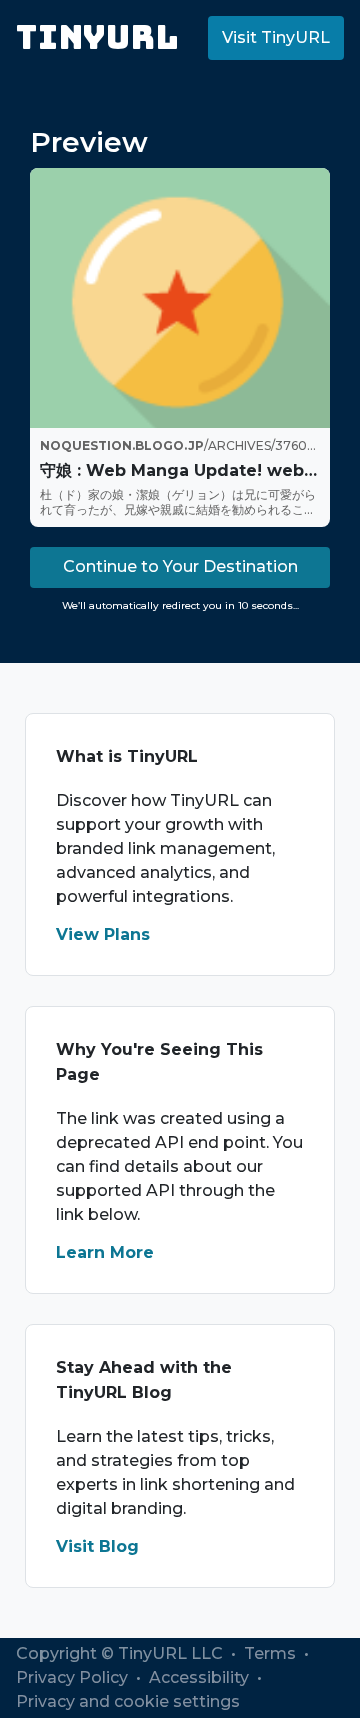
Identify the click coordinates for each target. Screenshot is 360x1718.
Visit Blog (97, 1546)
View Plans (103, 934)
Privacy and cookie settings (128, 1701)
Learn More (105, 1252)
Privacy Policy (74, 1677)
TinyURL (97, 37)
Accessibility (201, 1677)
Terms (272, 1653)
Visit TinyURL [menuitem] (276, 37)
